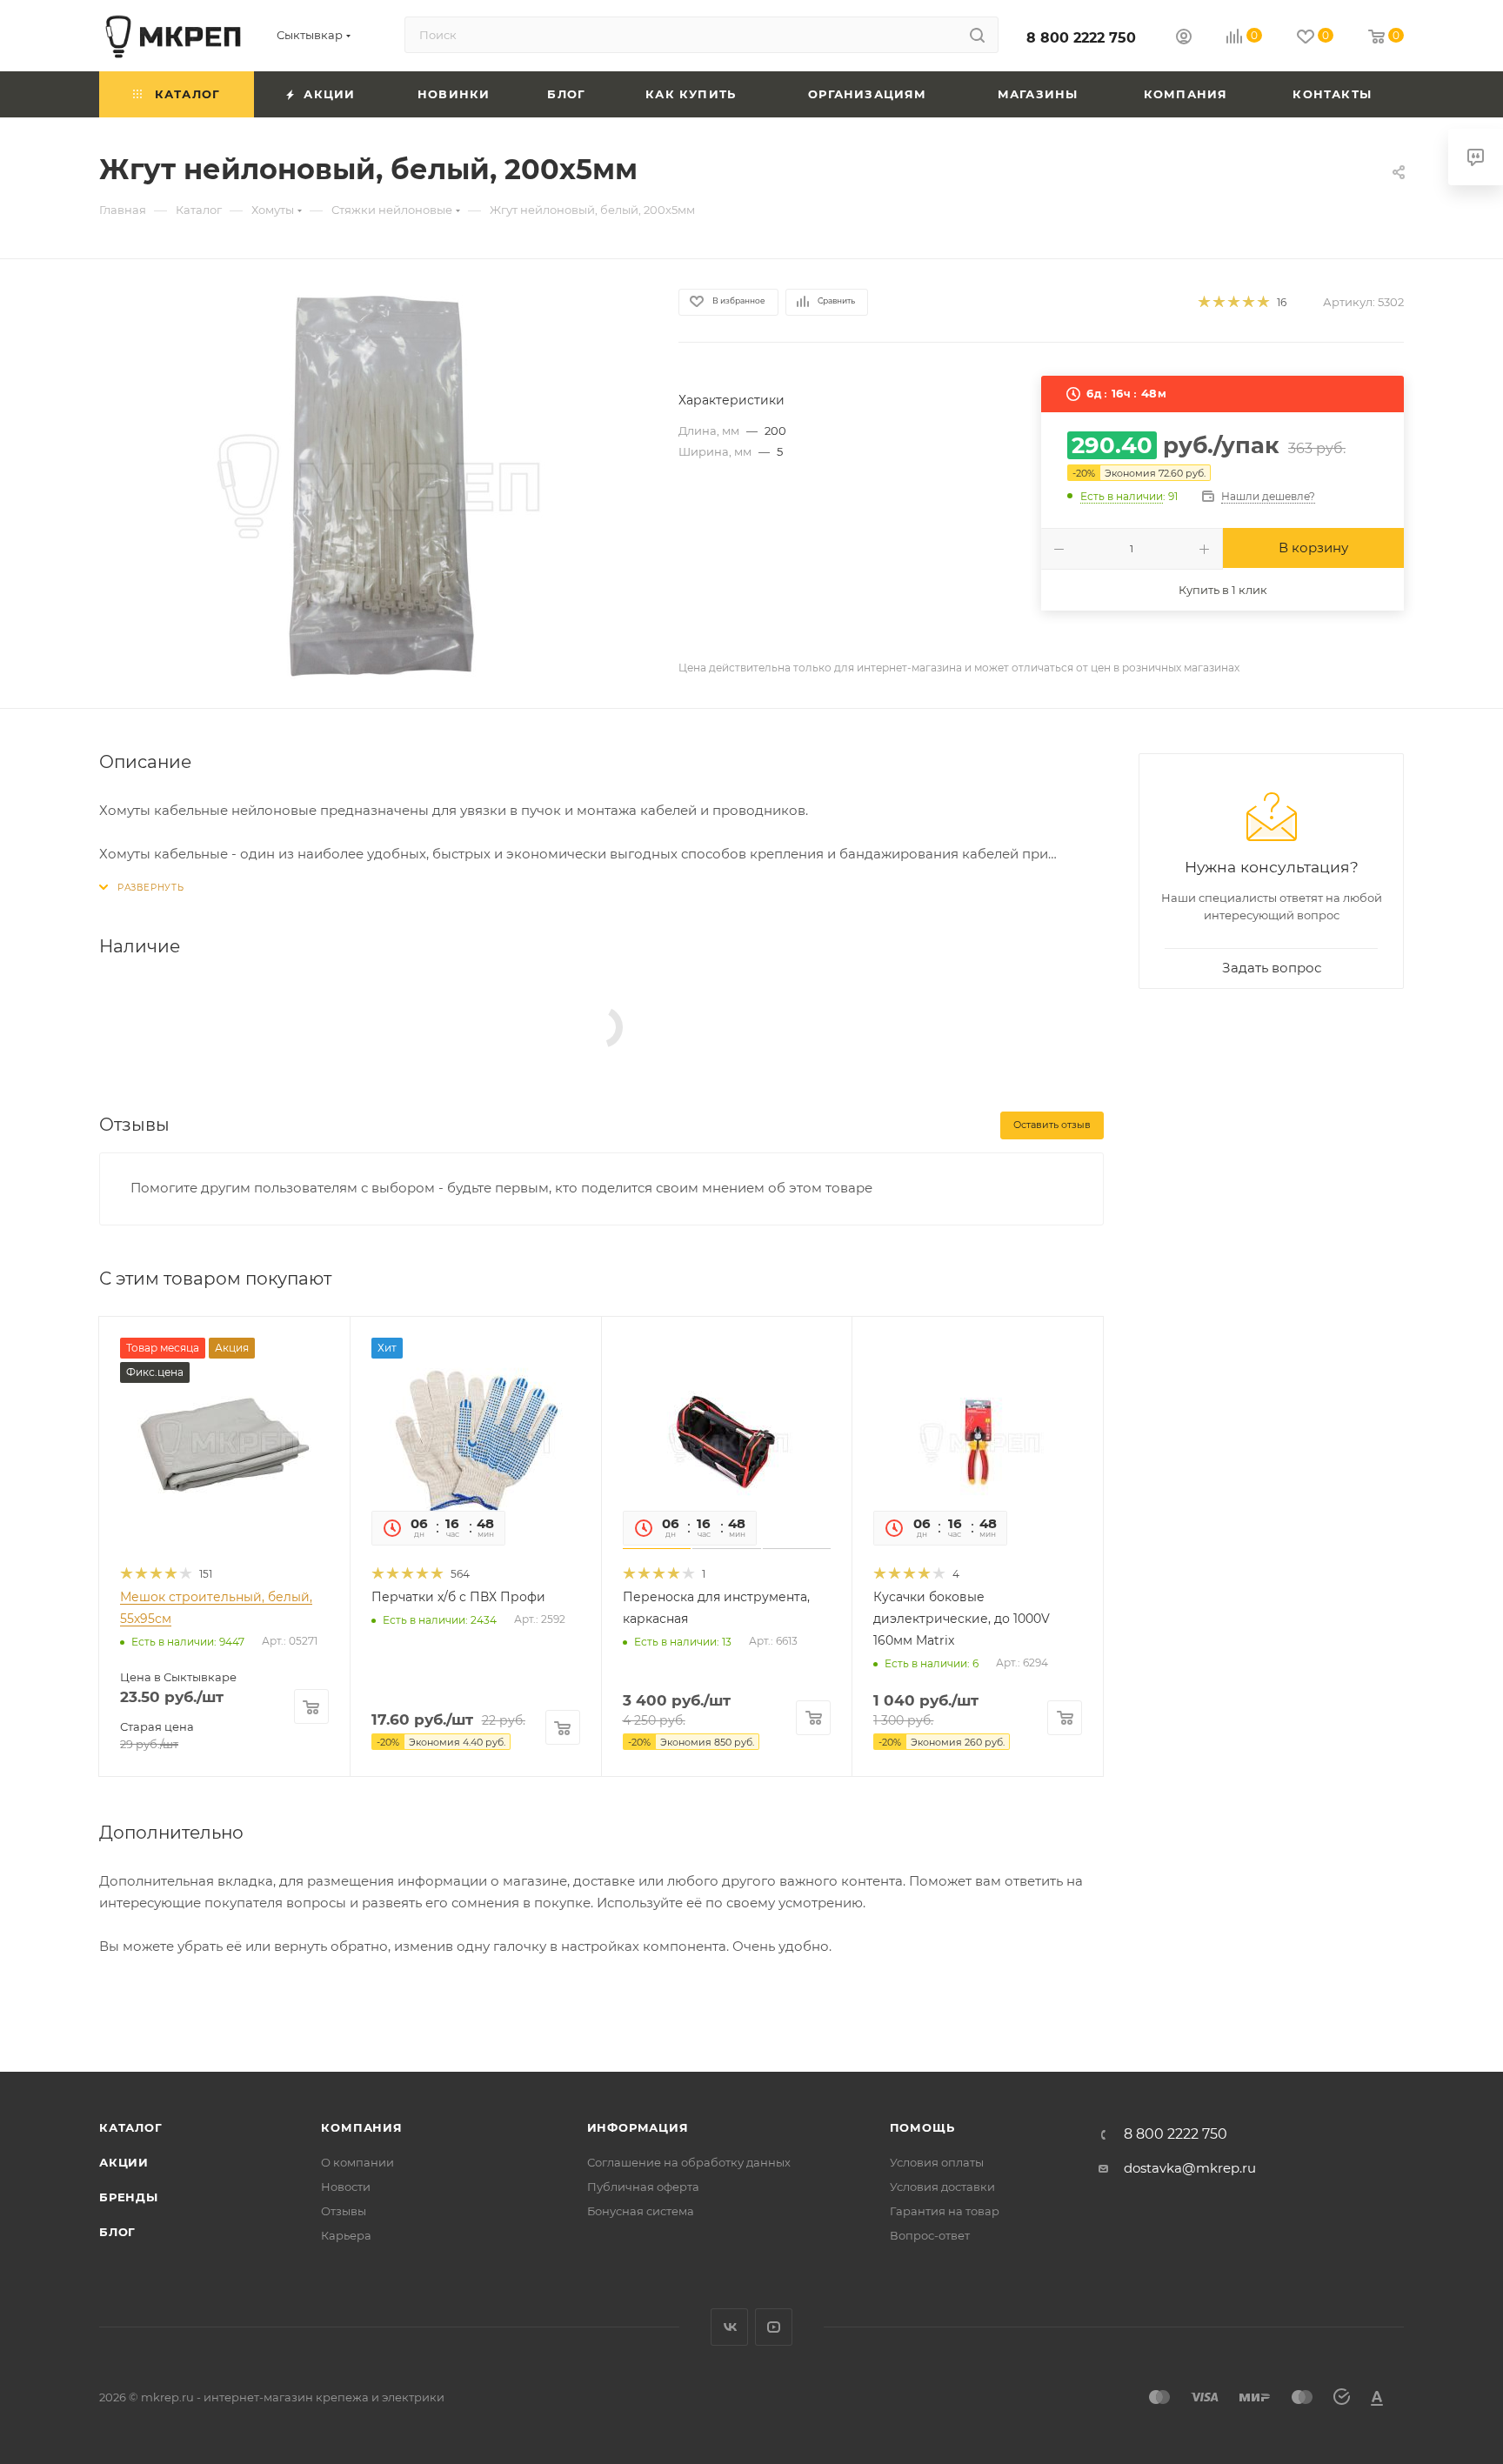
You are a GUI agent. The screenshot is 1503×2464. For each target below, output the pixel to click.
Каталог (131, 2127)
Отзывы (344, 2211)
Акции (124, 2162)
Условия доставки (942, 2187)
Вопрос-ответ (930, 2235)
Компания (361, 2127)
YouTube (774, 2327)
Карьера (346, 2235)
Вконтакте (729, 2327)
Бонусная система (641, 2211)
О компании (357, 2162)
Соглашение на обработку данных (689, 2162)
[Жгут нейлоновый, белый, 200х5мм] (373, 484)
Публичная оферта (643, 2187)
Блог (117, 2232)
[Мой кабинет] (1184, 39)
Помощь (922, 2127)
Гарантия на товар (945, 2211)
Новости (346, 2187)
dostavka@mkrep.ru (1190, 2168)
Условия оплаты (937, 2162)
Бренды (129, 2197)
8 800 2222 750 (1081, 38)
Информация (638, 2127)
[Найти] (977, 35)
